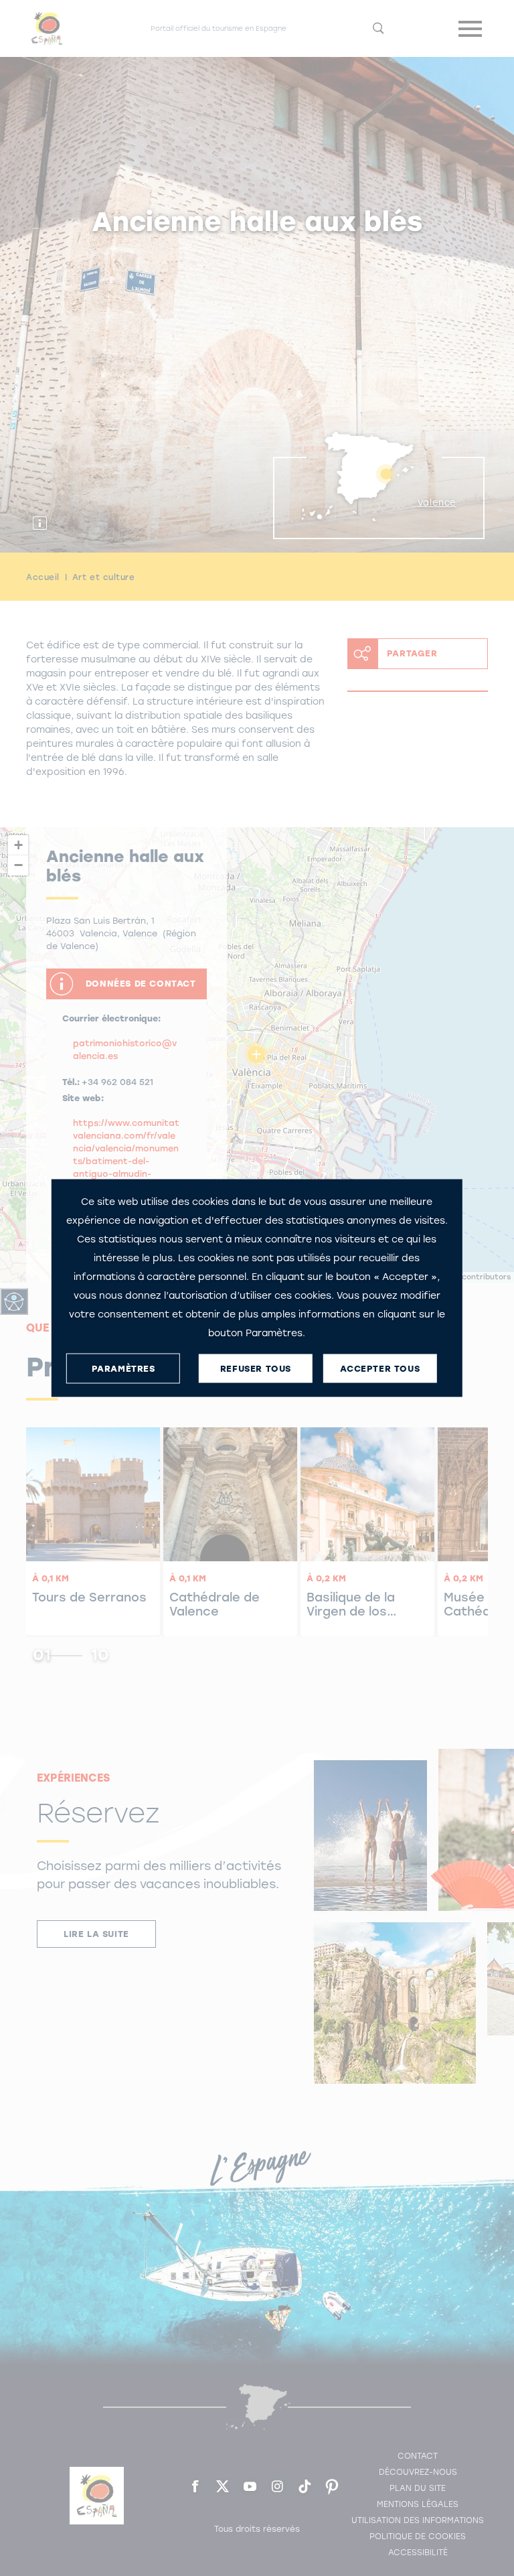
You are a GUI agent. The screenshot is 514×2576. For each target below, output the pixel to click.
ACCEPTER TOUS (380, 1368)
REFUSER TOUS (256, 1368)
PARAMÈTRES (123, 1368)
